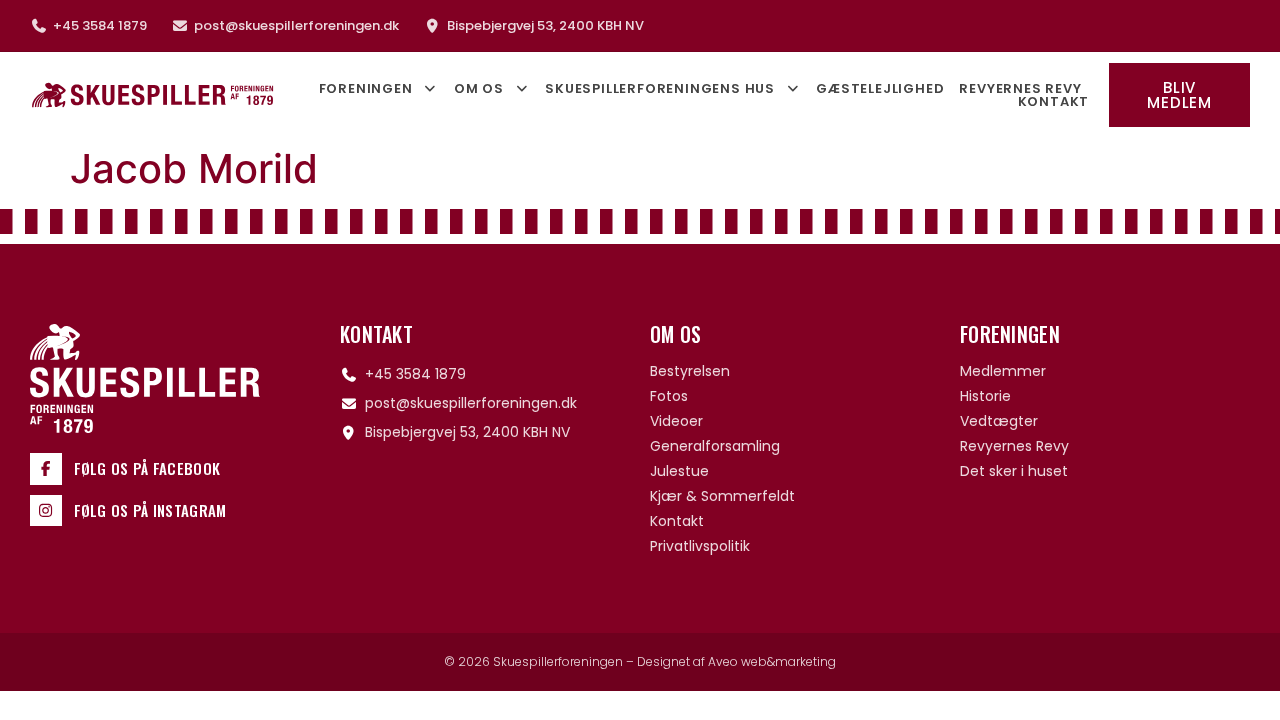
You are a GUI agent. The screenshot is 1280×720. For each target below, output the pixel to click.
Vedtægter (999, 421)
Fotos (669, 396)
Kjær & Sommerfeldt (722, 496)
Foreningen (366, 88)
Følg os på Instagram (150, 510)
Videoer (676, 421)
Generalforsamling (715, 446)
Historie (985, 396)
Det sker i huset (1014, 471)
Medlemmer (1003, 371)
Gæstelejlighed (880, 88)
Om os (479, 88)
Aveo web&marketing (772, 661)
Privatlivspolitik (700, 546)
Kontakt (1054, 101)
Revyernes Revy (1020, 88)
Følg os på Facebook (147, 468)
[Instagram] (46, 511)
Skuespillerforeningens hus (660, 88)
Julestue (679, 471)
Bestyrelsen (690, 371)
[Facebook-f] (46, 469)
